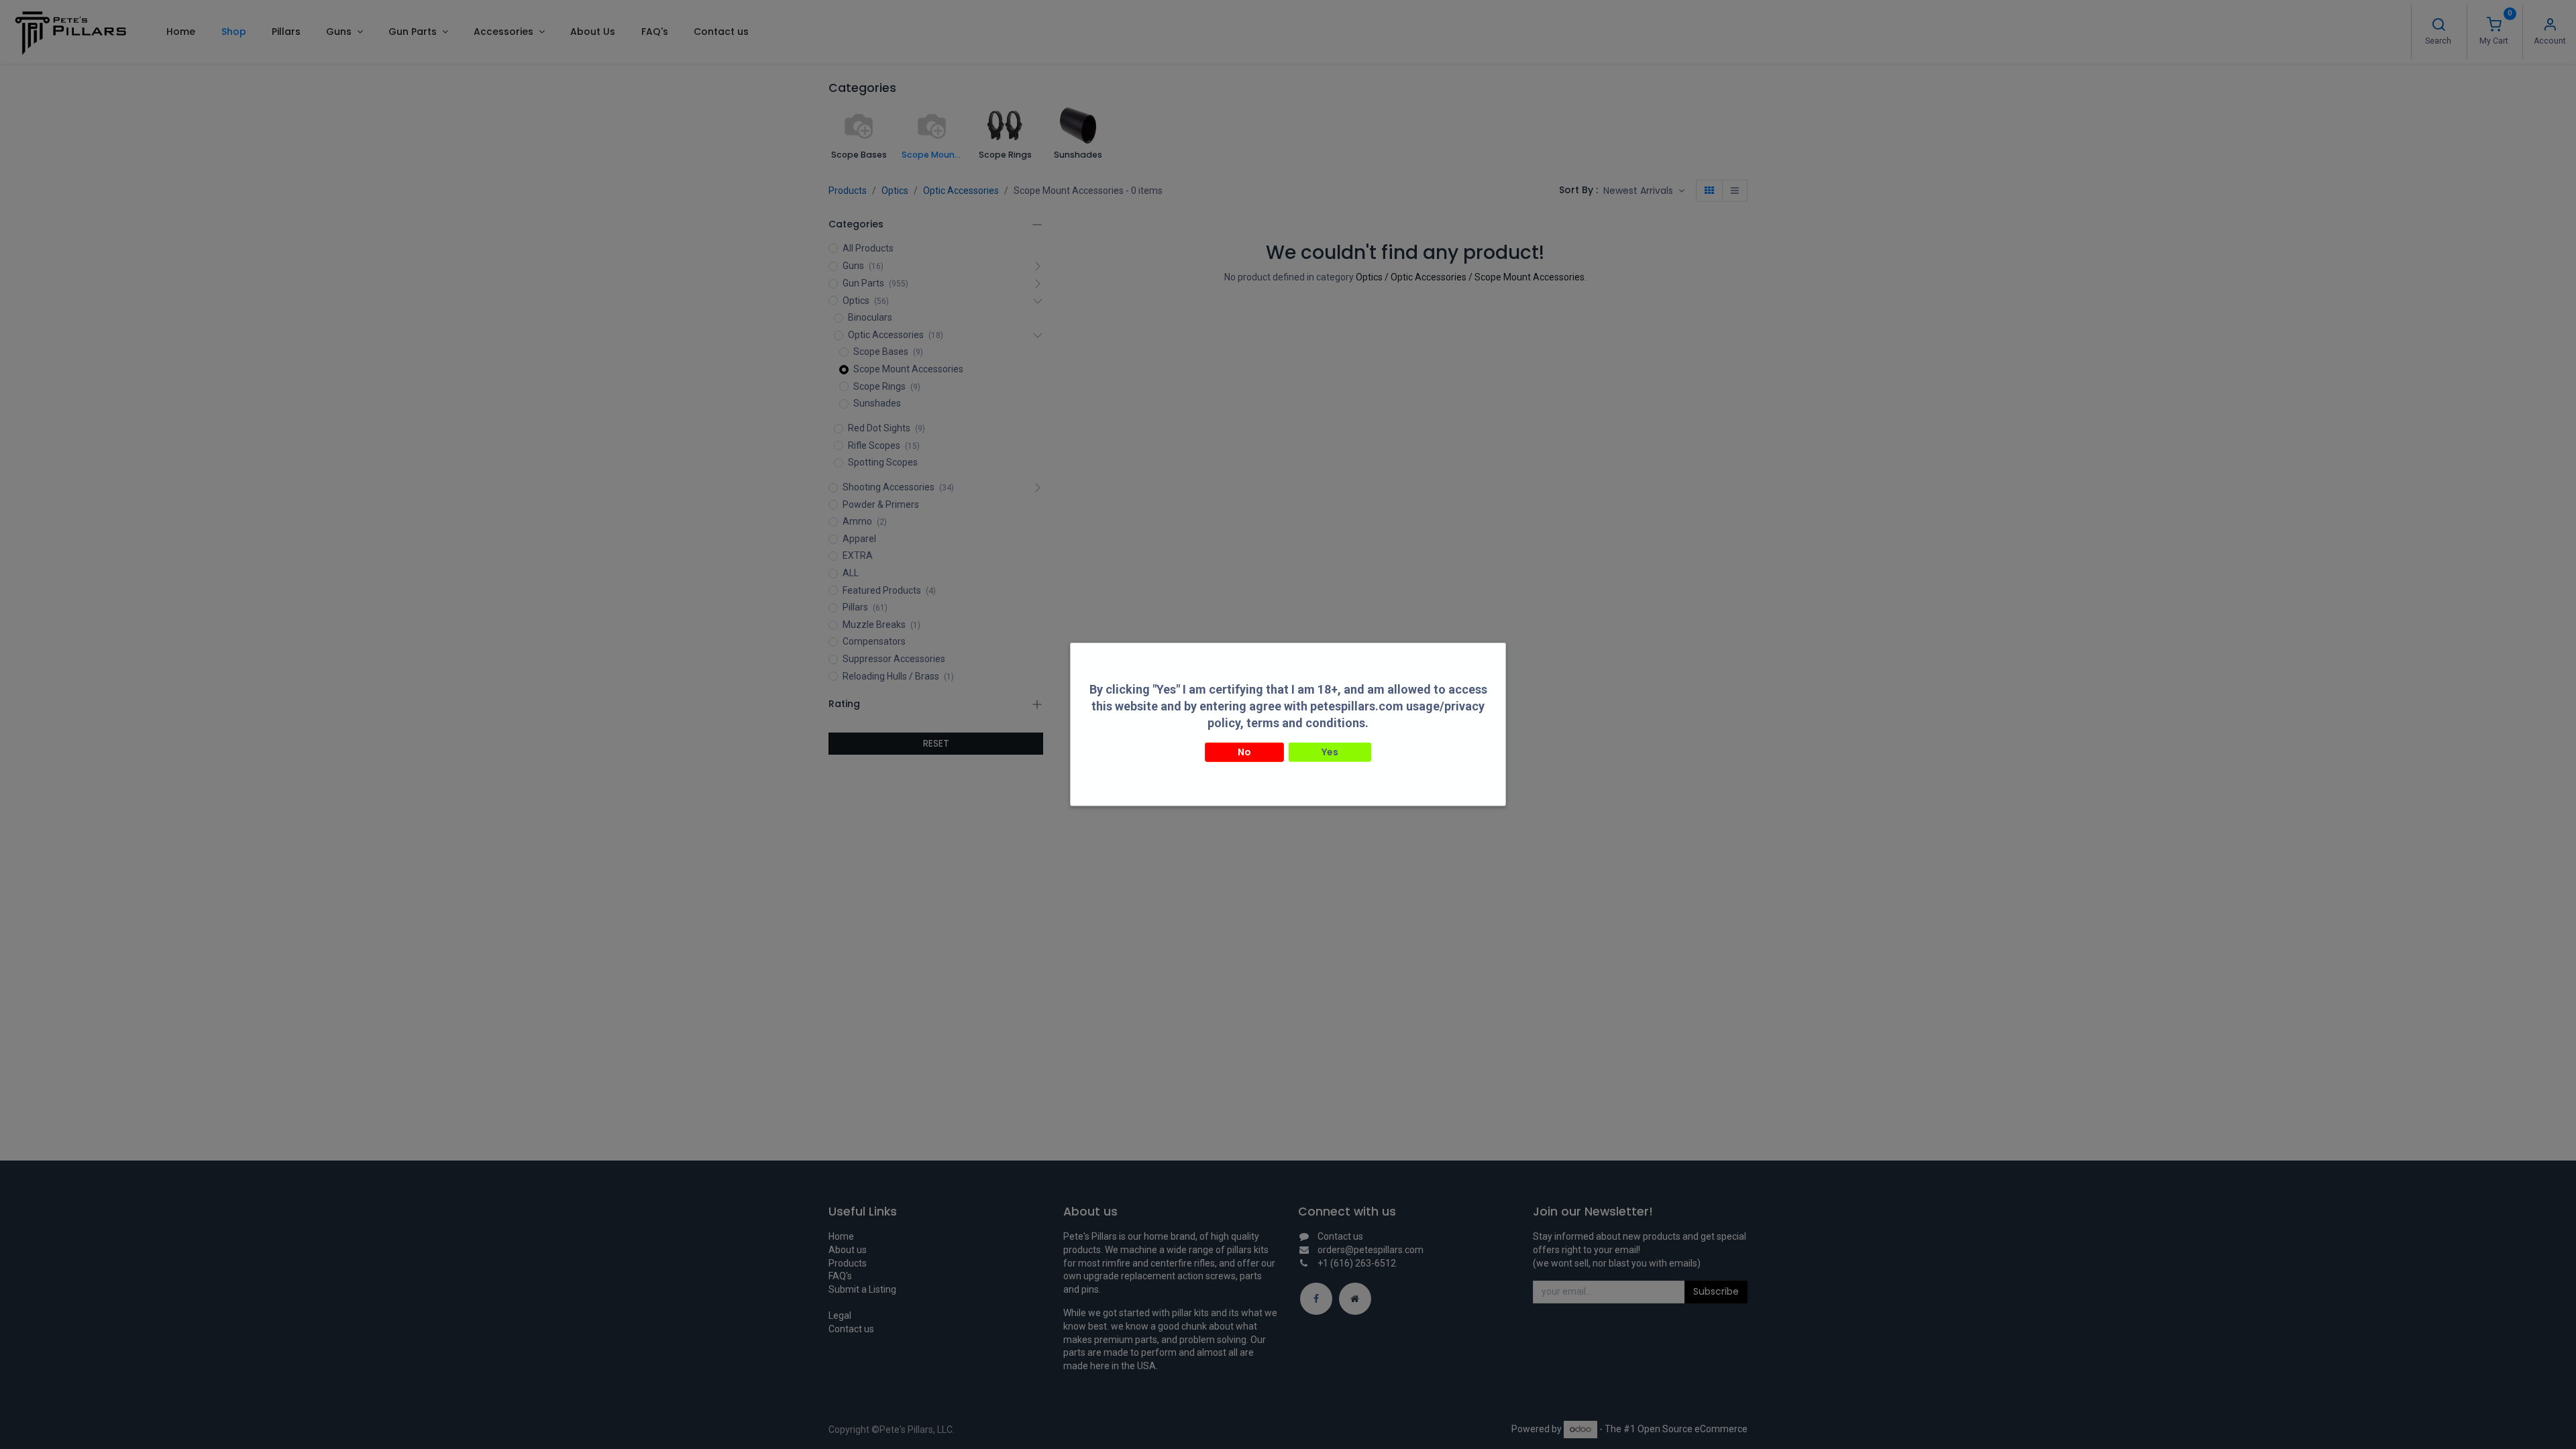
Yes (1330, 751)
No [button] (1244, 751)
